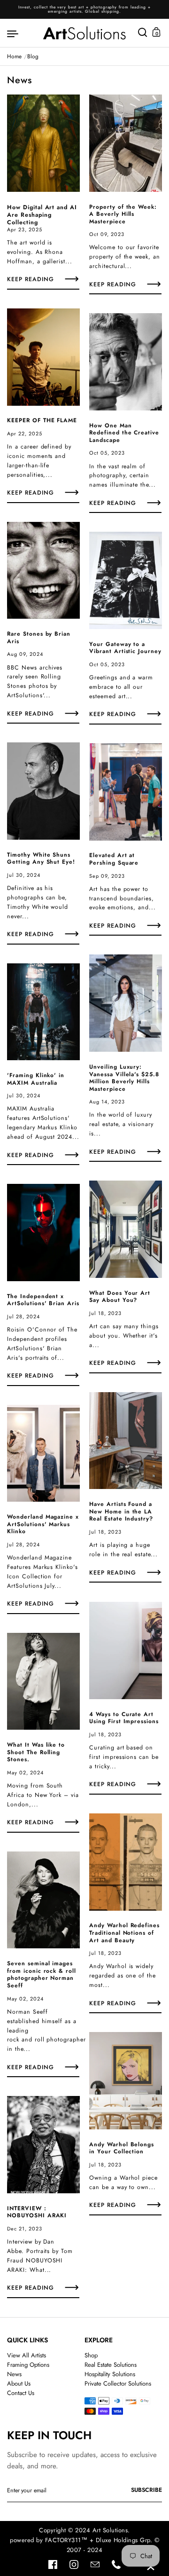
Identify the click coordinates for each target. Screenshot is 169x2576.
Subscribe (146, 2490)
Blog (33, 56)
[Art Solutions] (84, 33)
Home (14, 56)
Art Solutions (110, 2530)
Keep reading (31, 280)
